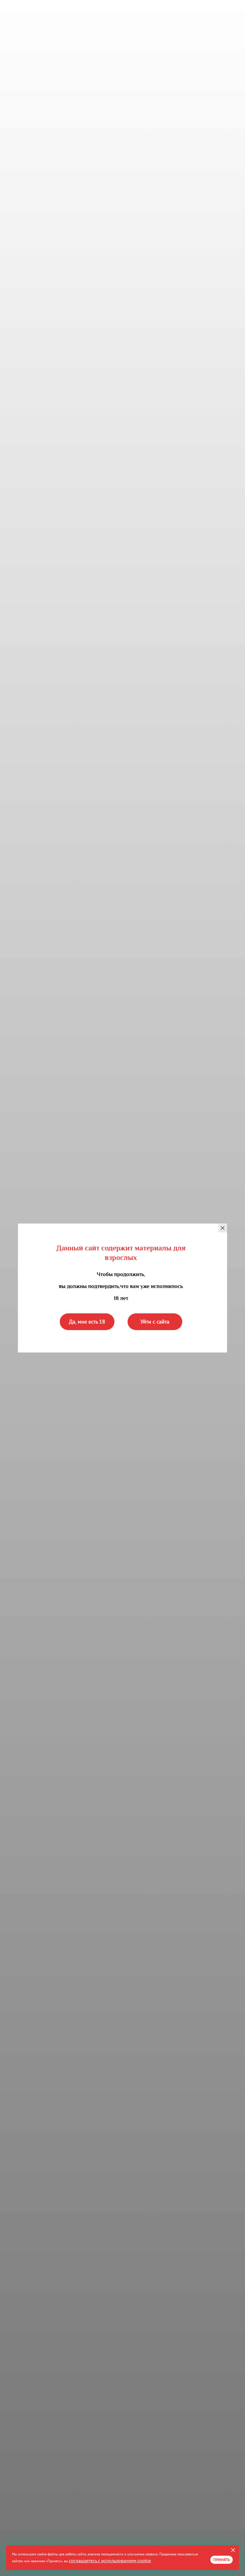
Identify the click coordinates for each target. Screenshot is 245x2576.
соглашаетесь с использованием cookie (110, 2560)
